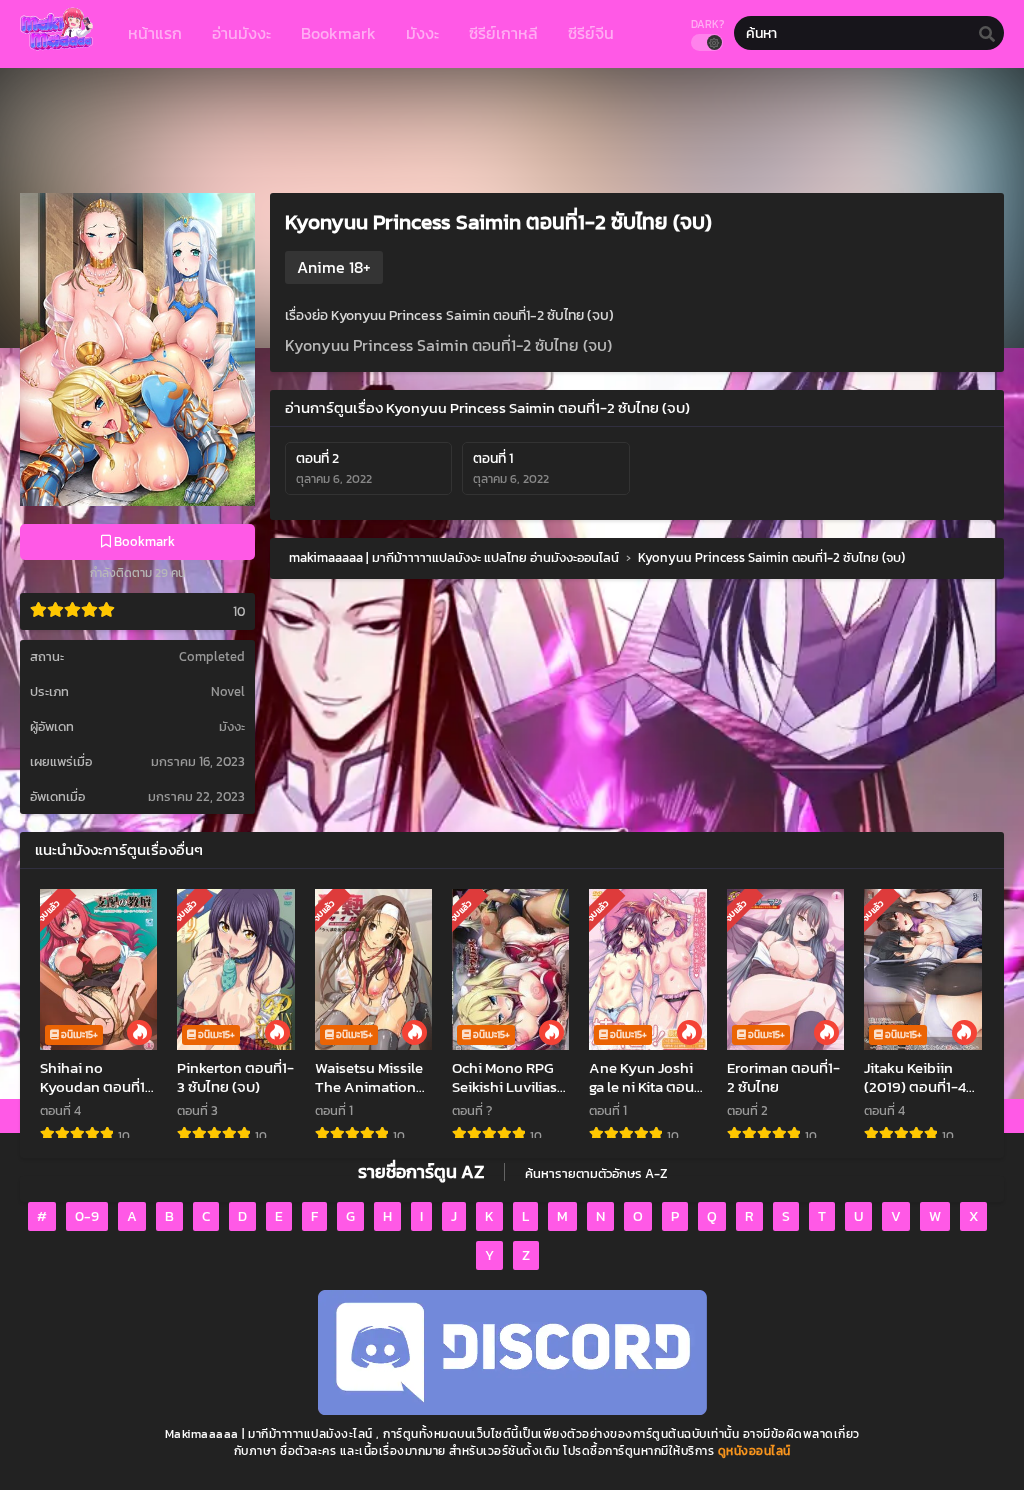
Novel (228, 691)
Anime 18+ (334, 267)
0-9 (87, 1216)
